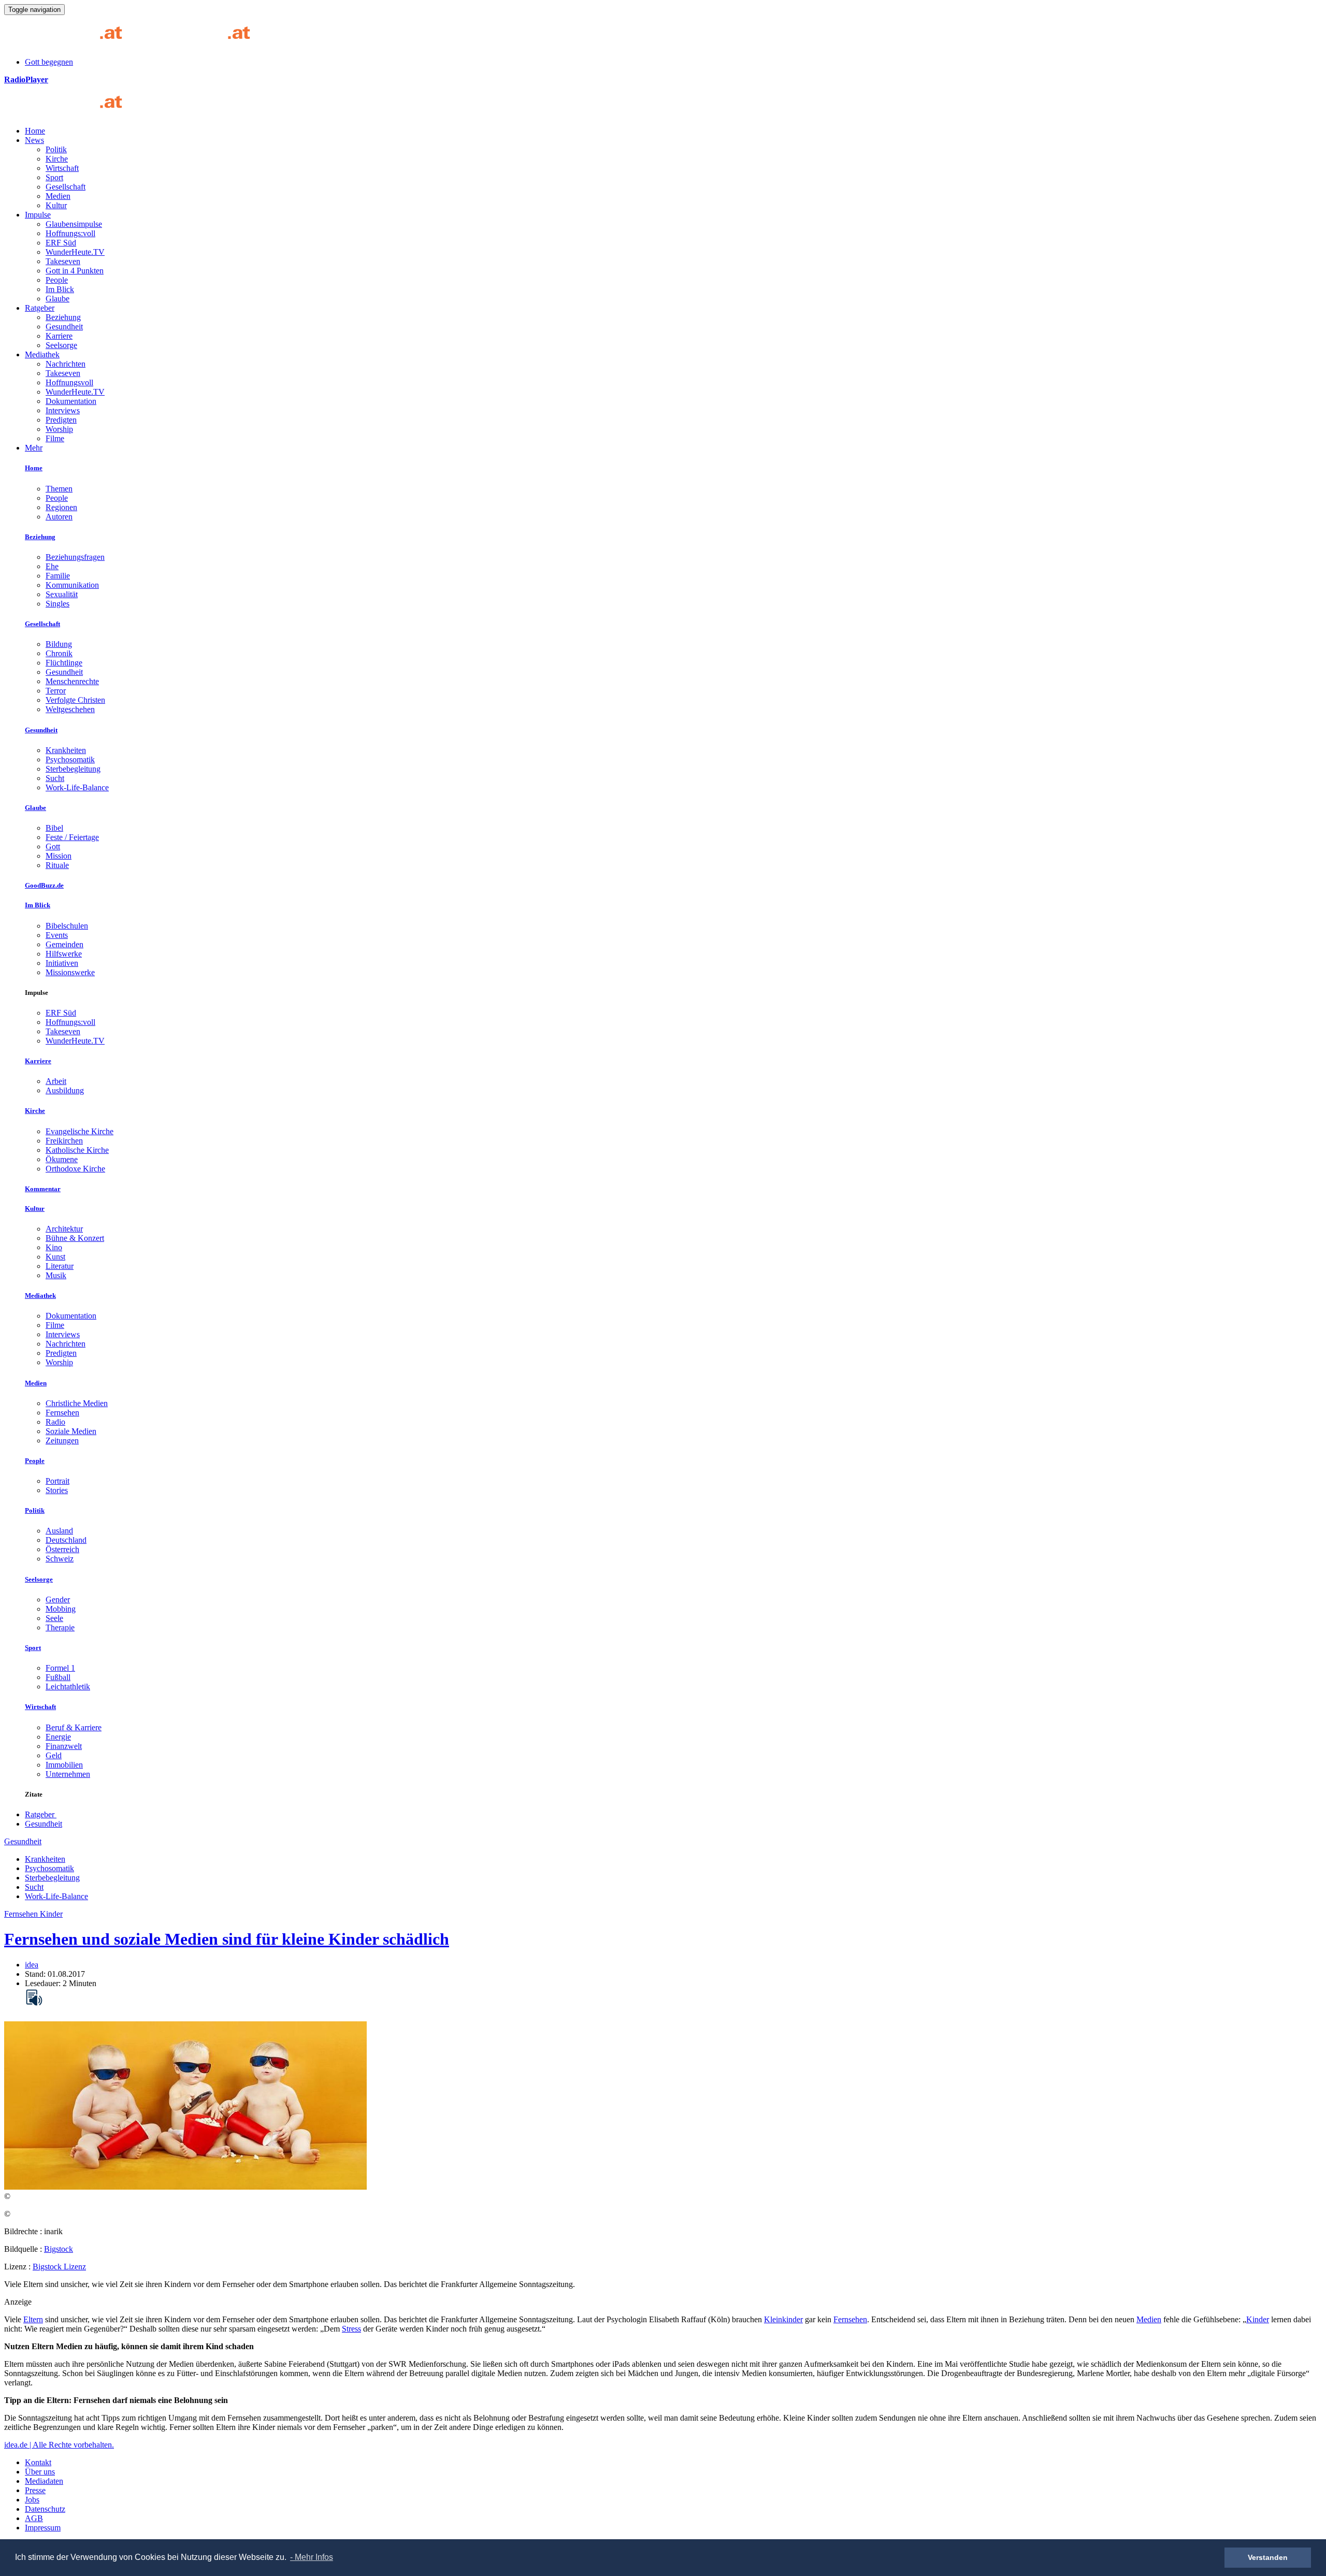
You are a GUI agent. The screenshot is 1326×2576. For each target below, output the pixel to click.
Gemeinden (64, 944)
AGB (34, 2518)
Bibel (54, 828)
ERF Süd (61, 243)
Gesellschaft (66, 187)
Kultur (56, 205)
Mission (59, 856)
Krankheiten (66, 750)
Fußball (58, 1677)
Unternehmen (68, 1774)
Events (57, 935)
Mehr (34, 448)
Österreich (62, 1549)
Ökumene (62, 1159)
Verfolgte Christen (75, 700)
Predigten (61, 420)
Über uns (40, 2472)
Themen (59, 489)
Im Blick (60, 289)
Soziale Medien (71, 1431)
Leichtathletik (68, 1687)
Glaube (57, 299)
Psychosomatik (70, 759)
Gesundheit (64, 327)
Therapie (60, 1627)
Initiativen (62, 963)
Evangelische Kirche (80, 1131)
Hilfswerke (64, 954)
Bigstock (59, 2249)
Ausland (59, 1531)
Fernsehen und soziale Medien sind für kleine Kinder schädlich (227, 1939)
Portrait (57, 1481)
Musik (56, 1275)
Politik (56, 149)
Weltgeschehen (70, 709)
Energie (58, 1737)
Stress (351, 2329)
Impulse (38, 215)
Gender (58, 1600)
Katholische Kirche (77, 1150)
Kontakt (38, 2462)
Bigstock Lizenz (59, 2267)
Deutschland (66, 1540)
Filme (55, 438)
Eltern (33, 2319)
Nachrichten (66, 364)
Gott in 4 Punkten (75, 271)
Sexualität (62, 594)
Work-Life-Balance (77, 787)
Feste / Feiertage (72, 837)
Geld (54, 1755)
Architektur (64, 1229)
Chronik (59, 653)
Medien (58, 196)
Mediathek (42, 354)
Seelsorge (61, 345)
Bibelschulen (67, 926)
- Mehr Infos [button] (312, 2557)
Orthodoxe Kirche (75, 1169)
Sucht (55, 778)
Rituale (57, 865)
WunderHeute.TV (75, 252)
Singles (57, 604)
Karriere (59, 336)
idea (32, 1965)
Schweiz (60, 1559)
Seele (54, 1618)
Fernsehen (62, 1413)
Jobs (32, 2500)
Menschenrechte (72, 681)
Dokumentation (71, 401)
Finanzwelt (64, 1746)
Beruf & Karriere (74, 1727)
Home (35, 131)
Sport (54, 177)
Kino (54, 1247)
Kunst (55, 1257)
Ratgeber (40, 308)
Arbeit (56, 1081)
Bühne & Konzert (75, 1238)
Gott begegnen (49, 62)
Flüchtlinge (64, 663)
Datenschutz (45, 2509)
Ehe (52, 566)
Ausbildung (65, 1090)
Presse (35, 2490)
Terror (56, 691)
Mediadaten (44, 2481)
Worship (59, 429)
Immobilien (64, 1765)
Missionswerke (70, 972)
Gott (53, 846)
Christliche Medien (77, 1403)
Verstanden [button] (1268, 2557)
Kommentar (43, 1189)
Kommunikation (72, 585)
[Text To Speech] (34, 1998)
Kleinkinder (783, 2319)
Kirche (57, 159)
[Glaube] (67, 113)
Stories (57, 1490)
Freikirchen (64, 1141)
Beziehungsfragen (75, 557)
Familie (58, 576)
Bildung (59, 644)
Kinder (1258, 2319)
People (57, 280)
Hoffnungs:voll (70, 233)
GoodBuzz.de (44, 885)
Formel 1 (60, 1668)
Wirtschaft (62, 168)
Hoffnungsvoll (69, 382)
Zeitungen (62, 1441)
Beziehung (63, 317)
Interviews (63, 410)
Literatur (60, 1266)
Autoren (59, 517)
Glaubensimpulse (74, 224)
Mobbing (61, 1609)
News (34, 140)
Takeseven (63, 261)
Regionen (61, 507)
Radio (55, 1422)
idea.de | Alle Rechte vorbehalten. (59, 2445)
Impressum (43, 2528)
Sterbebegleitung (73, 769)
